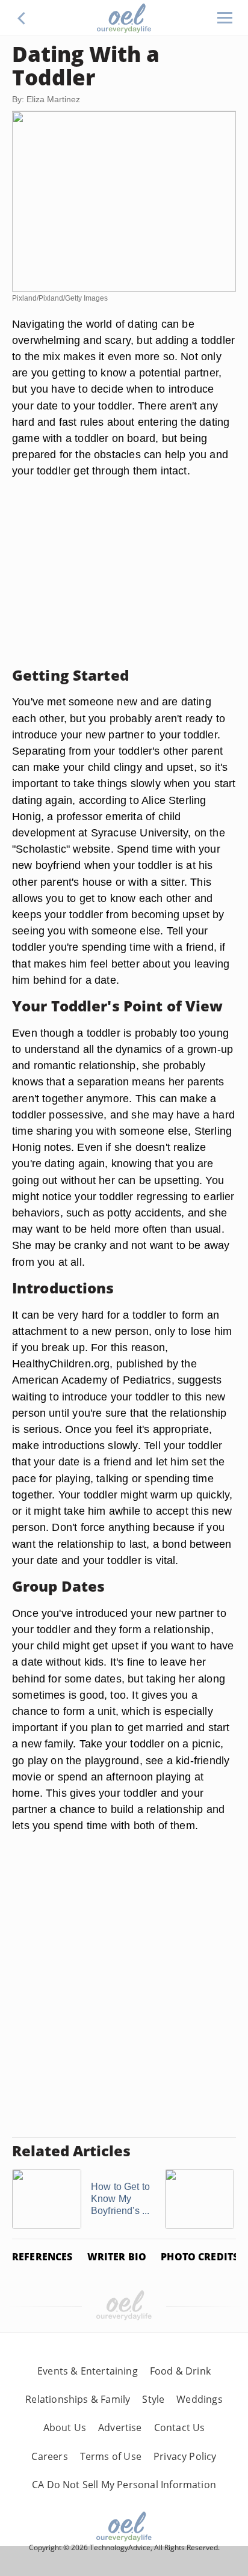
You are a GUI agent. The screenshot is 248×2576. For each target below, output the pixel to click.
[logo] (124, 18)
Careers (49, 2456)
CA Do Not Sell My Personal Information (124, 2485)
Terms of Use (111, 2456)
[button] (22, 18)
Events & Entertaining (88, 2371)
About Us (65, 2427)
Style (153, 2399)
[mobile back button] (22, 18)
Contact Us (180, 2427)
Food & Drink (180, 2371)
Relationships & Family (78, 2399)
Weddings (199, 2399)
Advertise (120, 2427)
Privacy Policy (185, 2456)
